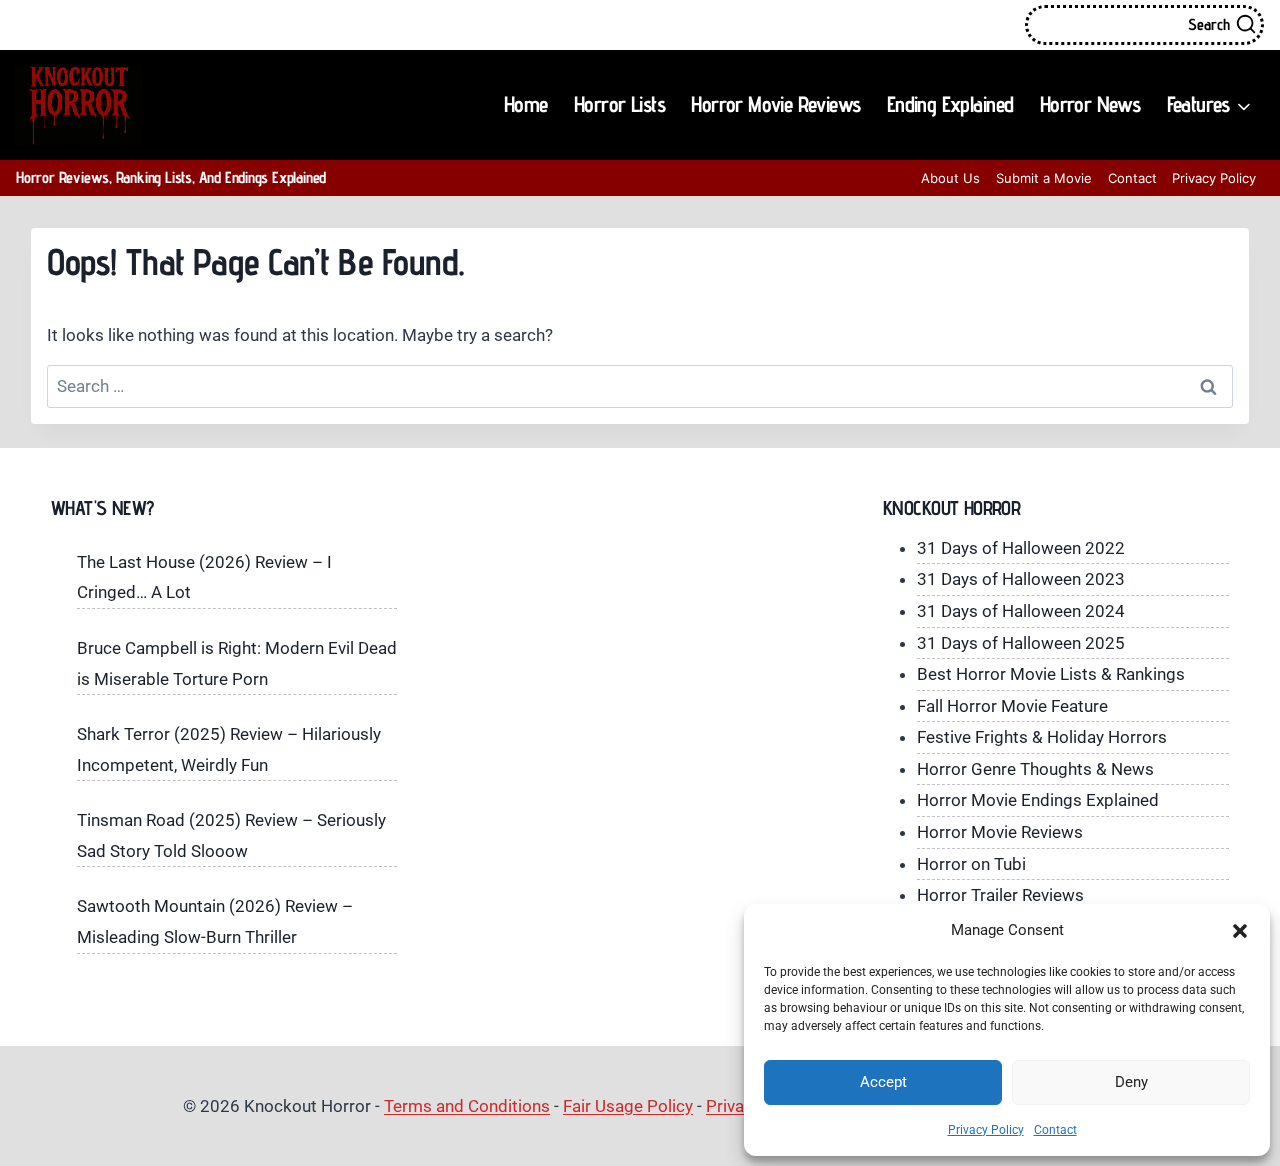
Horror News (1090, 104)
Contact (1055, 1130)
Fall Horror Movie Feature (1012, 706)
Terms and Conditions (467, 1106)
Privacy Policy (986, 1130)
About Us (950, 178)
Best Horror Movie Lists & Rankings (1051, 674)
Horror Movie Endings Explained (1038, 800)
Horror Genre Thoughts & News (1035, 769)
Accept (883, 1082)
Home (526, 104)
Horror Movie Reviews (775, 104)
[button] (1240, 931)
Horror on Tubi (971, 864)
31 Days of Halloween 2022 (1021, 548)
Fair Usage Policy (628, 1106)
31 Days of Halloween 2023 (1021, 579)
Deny (1131, 1082)
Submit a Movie (1044, 178)
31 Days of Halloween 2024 (1021, 611)
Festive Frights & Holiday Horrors (1042, 737)
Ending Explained (950, 104)
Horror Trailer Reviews (1000, 895)
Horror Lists (619, 104)
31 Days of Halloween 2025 (1021, 643)
